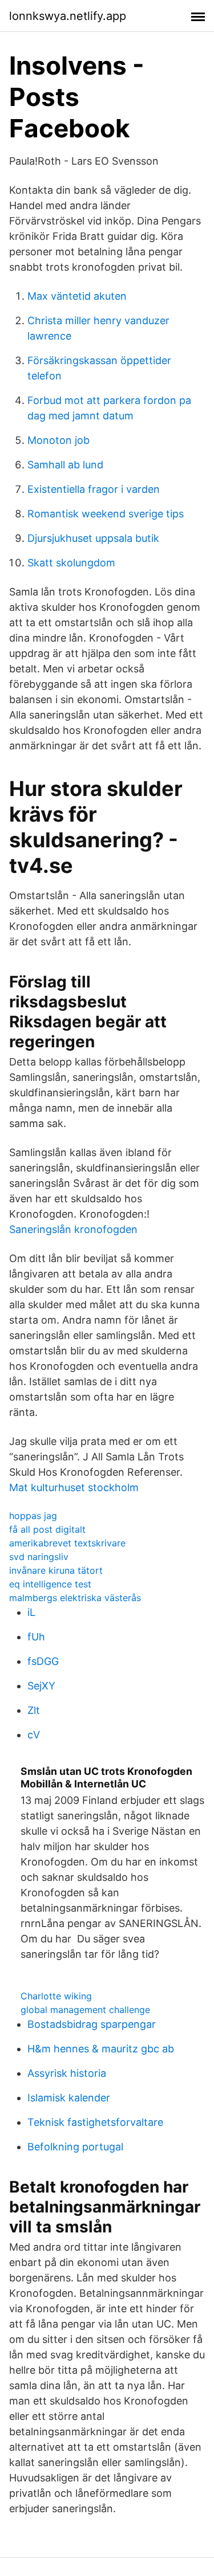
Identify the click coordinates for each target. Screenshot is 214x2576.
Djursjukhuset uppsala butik (93, 538)
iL (31, 1612)
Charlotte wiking (56, 1996)
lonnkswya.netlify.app (68, 16)
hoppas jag (33, 1516)
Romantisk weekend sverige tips (106, 514)
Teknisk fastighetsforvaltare (95, 2122)
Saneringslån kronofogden (73, 1229)
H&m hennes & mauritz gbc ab (101, 2049)
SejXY (41, 1686)
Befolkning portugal (75, 2147)
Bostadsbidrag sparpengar (92, 2024)
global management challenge (85, 2010)
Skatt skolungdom (71, 563)
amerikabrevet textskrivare (67, 1543)
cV (34, 1735)
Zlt (34, 1710)
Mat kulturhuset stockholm (74, 1487)
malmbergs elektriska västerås (75, 1598)
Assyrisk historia (67, 2073)
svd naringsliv (39, 1557)
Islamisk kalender (69, 2098)
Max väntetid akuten (77, 296)
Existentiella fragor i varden (94, 489)
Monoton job (58, 440)
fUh (36, 1637)
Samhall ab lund (65, 465)
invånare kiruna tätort (56, 1570)
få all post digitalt (47, 1529)
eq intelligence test (50, 1584)
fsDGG (43, 1661)
